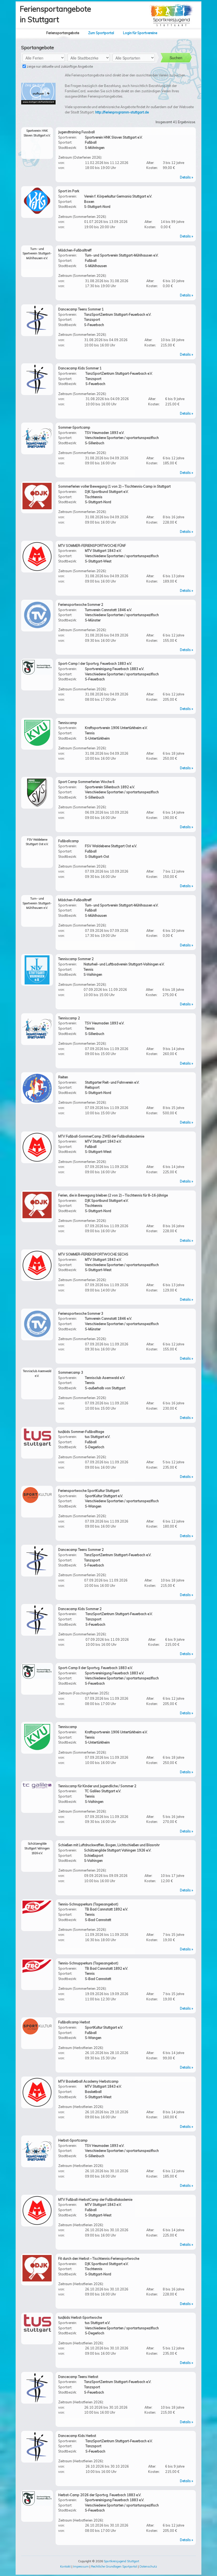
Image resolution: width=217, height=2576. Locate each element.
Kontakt (65, 2566)
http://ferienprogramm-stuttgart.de (122, 112)
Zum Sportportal (101, 33)
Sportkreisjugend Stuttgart (121, 2561)
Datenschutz (148, 2566)
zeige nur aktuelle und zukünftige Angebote (59, 66)
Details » (187, 177)
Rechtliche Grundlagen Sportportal (114, 2566)
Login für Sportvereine (140, 33)
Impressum (81, 2566)
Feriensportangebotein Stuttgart (55, 14)
